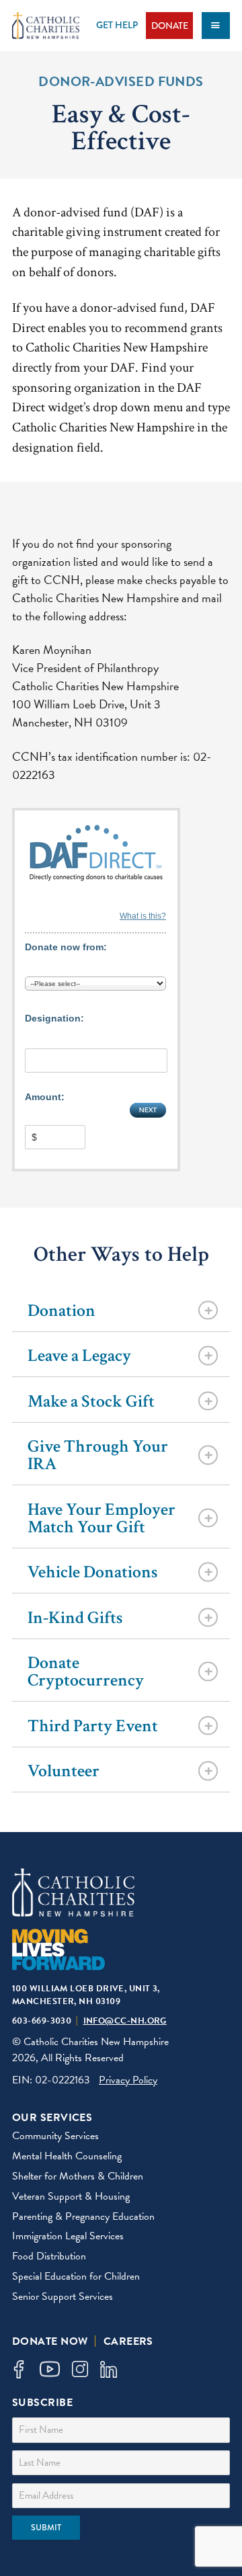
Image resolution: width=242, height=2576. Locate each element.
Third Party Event (93, 1726)
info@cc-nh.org (125, 2021)
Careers (128, 2341)
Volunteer (64, 1771)
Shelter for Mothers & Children (78, 2176)
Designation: (54, 1018)
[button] (18, 2369)
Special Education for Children (76, 2276)
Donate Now (50, 2341)
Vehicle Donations (93, 1572)
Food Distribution (49, 2256)
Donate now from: (66, 947)
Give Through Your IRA (98, 1455)
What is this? (143, 916)
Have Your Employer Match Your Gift (102, 1518)
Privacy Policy (128, 2080)
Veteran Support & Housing (71, 2196)
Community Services (55, 2136)
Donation (62, 1311)
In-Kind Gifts (75, 1618)
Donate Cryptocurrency (86, 1671)
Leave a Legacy (79, 1356)
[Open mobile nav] (216, 26)
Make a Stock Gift (91, 1401)
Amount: (45, 1097)
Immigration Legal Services (68, 2236)
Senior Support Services (63, 2296)
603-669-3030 (42, 2021)
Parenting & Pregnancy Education (83, 2216)
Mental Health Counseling (67, 2156)
